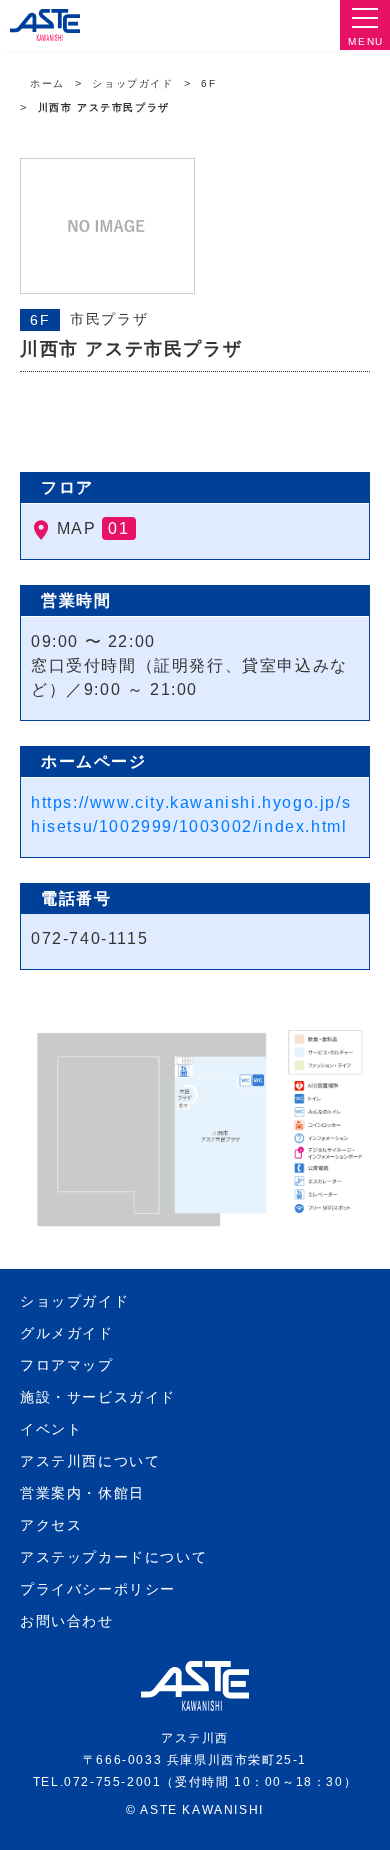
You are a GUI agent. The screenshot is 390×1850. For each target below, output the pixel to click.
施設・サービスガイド (98, 1397)
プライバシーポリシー (98, 1589)
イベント (51, 1429)
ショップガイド (132, 83)
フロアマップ (67, 1365)
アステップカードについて (113, 1557)
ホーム (47, 83)
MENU (365, 41)
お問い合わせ (67, 1621)
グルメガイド (67, 1333)
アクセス (51, 1525)
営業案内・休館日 (82, 1493)
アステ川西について (90, 1461)
